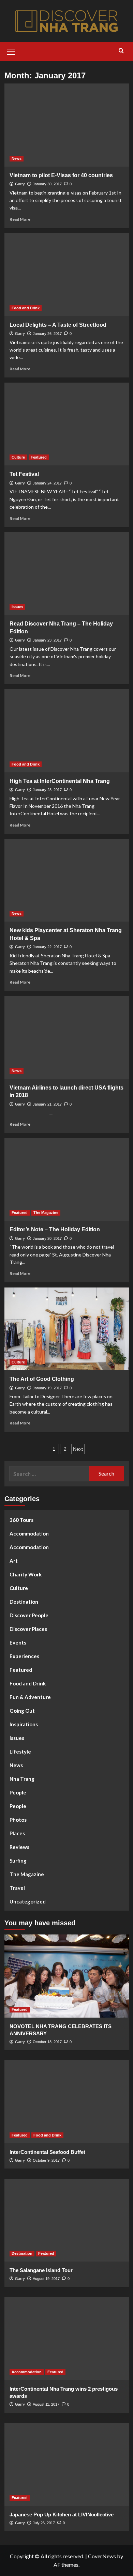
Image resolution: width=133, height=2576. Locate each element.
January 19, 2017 (47, 1388)
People (18, 1792)
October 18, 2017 (47, 2042)
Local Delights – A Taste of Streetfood (58, 325)
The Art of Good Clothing (42, 1379)
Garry (20, 184)
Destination (24, 1602)
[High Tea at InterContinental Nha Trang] (67, 731)
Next (78, 1449)
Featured (39, 457)
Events (18, 1642)
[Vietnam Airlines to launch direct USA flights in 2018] (67, 1037)
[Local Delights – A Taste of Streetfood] (67, 274)
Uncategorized (28, 1901)
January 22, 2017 (47, 947)
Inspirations (24, 1724)
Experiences (24, 1656)
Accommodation (29, 1533)
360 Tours (21, 1520)
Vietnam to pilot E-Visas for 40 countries (61, 175)
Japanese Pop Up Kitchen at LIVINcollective (62, 2515)
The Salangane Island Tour (41, 2270)
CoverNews (102, 2556)
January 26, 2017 (47, 334)
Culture (18, 457)
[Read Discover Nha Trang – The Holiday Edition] (67, 574)
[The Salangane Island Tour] (67, 2220)
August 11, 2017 (46, 2404)
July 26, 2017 (44, 2523)
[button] (11, 51)
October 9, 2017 (46, 2160)
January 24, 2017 (47, 483)
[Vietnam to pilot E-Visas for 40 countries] (67, 125)
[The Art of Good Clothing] (67, 1329)
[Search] (121, 51)
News (17, 158)
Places (17, 1833)
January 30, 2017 (47, 184)
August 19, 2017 (46, 2279)
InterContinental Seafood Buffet (47, 2152)
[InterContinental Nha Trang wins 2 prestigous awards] (67, 2339)
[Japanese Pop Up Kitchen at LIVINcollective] (67, 2464)
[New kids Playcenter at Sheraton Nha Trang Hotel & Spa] (67, 880)
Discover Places (28, 1629)
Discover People (29, 1615)
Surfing (18, 1861)
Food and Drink (26, 308)
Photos (18, 1820)
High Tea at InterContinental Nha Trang (60, 781)
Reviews (19, 1847)
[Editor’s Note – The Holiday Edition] (67, 1179)
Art (14, 1561)
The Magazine (46, 1213)
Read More (20, 219)
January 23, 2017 (47, 640)
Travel (17, 1888)
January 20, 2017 (47, 1238)
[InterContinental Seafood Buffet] (67, 2102)
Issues (17, 607)
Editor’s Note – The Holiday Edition (55, 1229)
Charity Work (26, 1574)
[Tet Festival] (67, 424)
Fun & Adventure (30, 1697)
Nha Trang (22, 1779)
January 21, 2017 (47, 1104)
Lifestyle (20, 1752)
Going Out (22, 1711)
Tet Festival (24, 474)
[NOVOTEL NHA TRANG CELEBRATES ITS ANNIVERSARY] (67, 1976)
